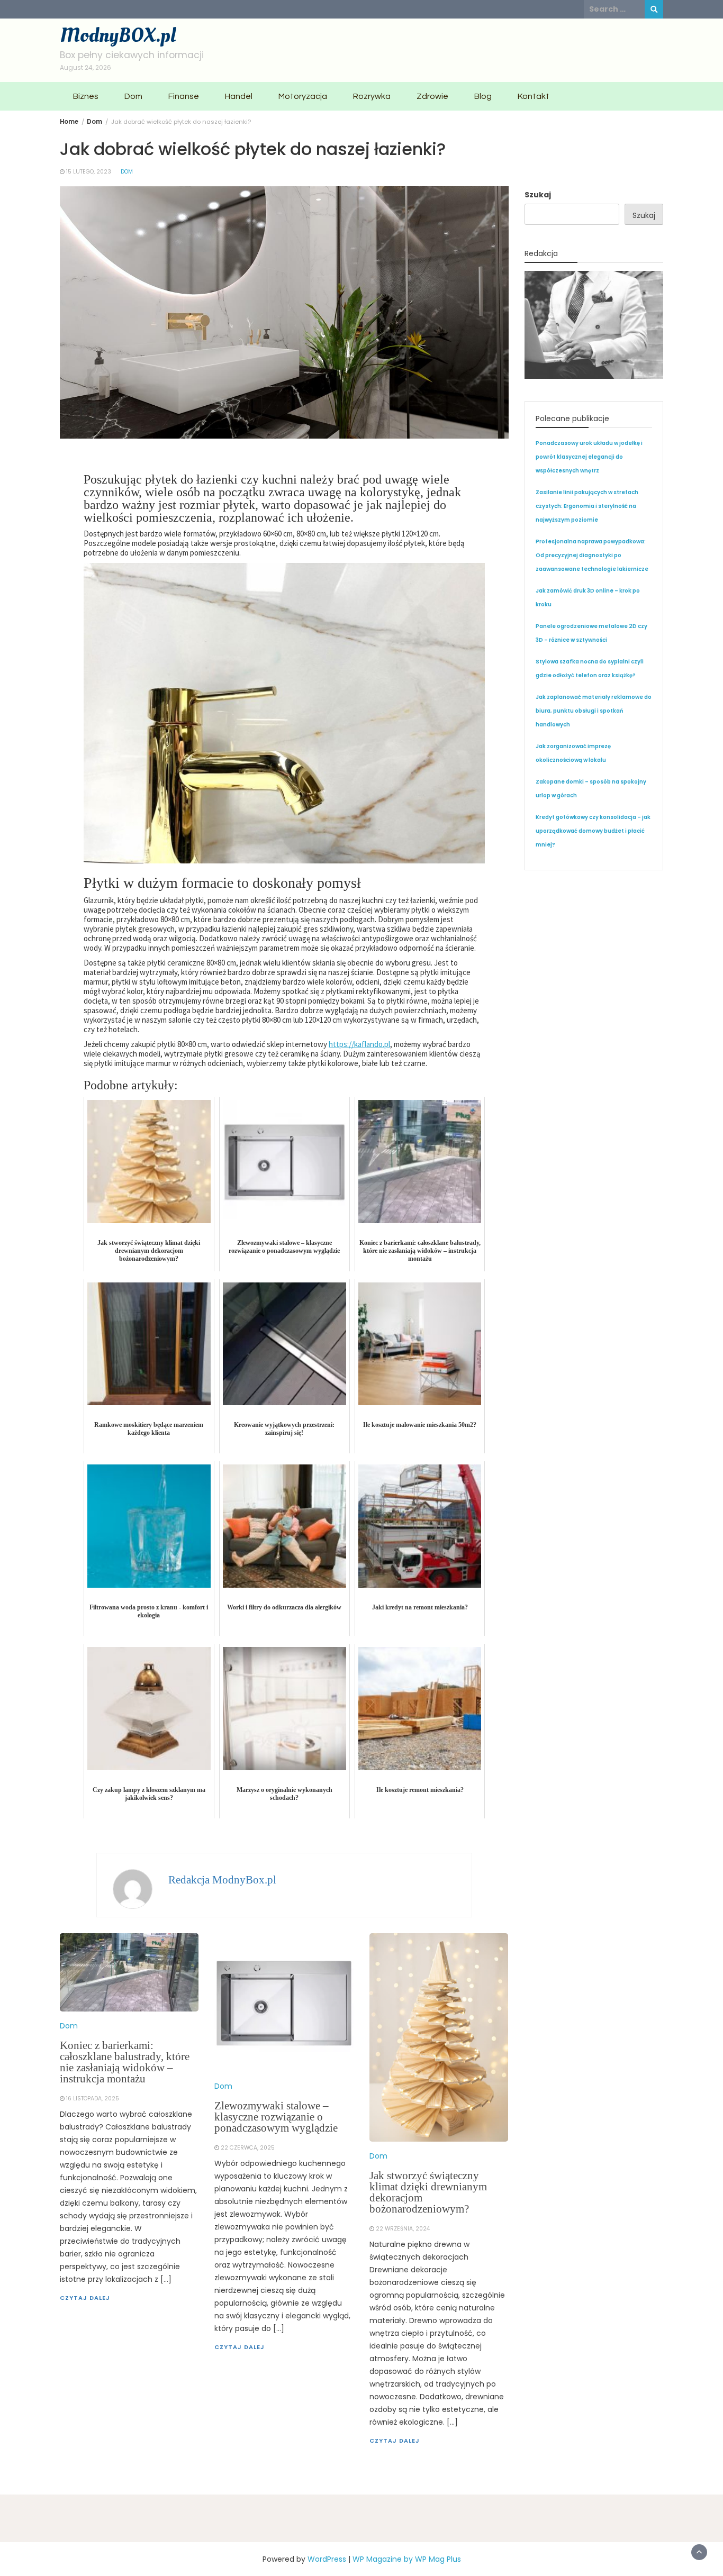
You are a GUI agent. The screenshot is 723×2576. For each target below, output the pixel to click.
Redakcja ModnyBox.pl (222, 1880)
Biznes (86, 96)
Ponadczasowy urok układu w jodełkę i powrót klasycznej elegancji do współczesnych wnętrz (589, 457)
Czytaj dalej (85, 2298)
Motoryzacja (303, 96)
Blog (483, 96)
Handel (239, 96)
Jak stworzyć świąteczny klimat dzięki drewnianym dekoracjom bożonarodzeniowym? (428, 2192)
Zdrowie (432, 96)
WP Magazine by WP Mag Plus (407, 2559)
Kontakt (534, 96)
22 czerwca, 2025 (248, 2148)
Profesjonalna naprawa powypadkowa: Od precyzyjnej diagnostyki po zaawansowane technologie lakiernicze (592, 555)
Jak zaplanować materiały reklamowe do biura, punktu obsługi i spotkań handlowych (594, 711)
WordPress (327, 2559)
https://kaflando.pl (359, 1044)
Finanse (184, 96)
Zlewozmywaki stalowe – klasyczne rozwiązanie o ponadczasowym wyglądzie (276, 2117)
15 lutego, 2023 (89, 172)
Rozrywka (372, 96)
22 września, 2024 (403, 2229)
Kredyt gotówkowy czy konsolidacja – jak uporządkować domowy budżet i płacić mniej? (593, 831)
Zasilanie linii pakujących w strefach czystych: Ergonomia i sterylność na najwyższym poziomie (587, 506)
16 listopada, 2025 (93, 2099)
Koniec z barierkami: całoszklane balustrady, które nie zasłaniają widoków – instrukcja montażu (125, 2062)
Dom (133, 96)
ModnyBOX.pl (118, 35)
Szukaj (538, 195)
